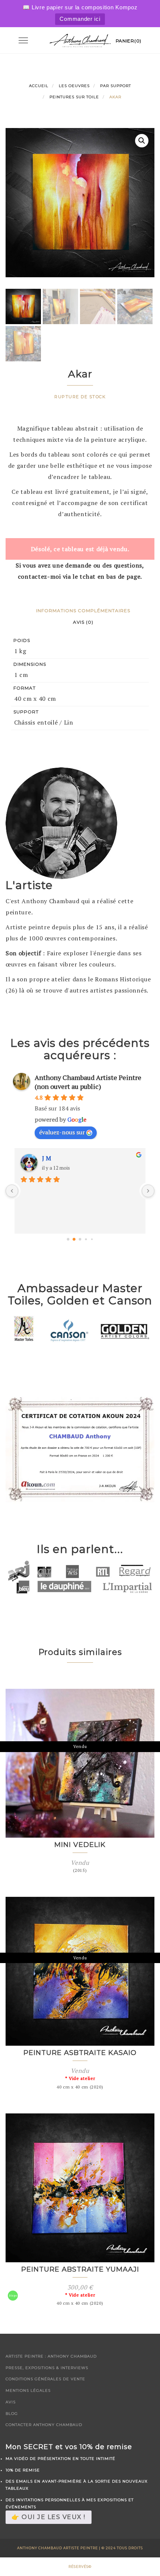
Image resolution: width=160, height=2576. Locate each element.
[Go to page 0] (68, 1239)
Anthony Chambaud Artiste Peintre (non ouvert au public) (88, 1082)
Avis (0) (83, 622)
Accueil (39, 86)
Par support (116, 86)
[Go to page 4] (92, 1239)
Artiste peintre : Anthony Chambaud (51, 2356)
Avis (11, 2402)
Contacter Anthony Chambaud (44, 2425)
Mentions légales (28, 2390)
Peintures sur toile (74, 97)
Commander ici (80, 19)
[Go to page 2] (80, 1239)
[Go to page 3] (86, 1239)
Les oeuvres (74, 86)
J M (47, 1158)
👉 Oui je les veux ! (49, 2517)
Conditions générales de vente (45, 2379)
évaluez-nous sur (62, 1132)
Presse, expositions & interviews (47, 2368)
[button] (142, 141)
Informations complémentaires (83, 611)
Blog (12, 2414)
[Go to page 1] (74, 1239)
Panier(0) (129, 41)
